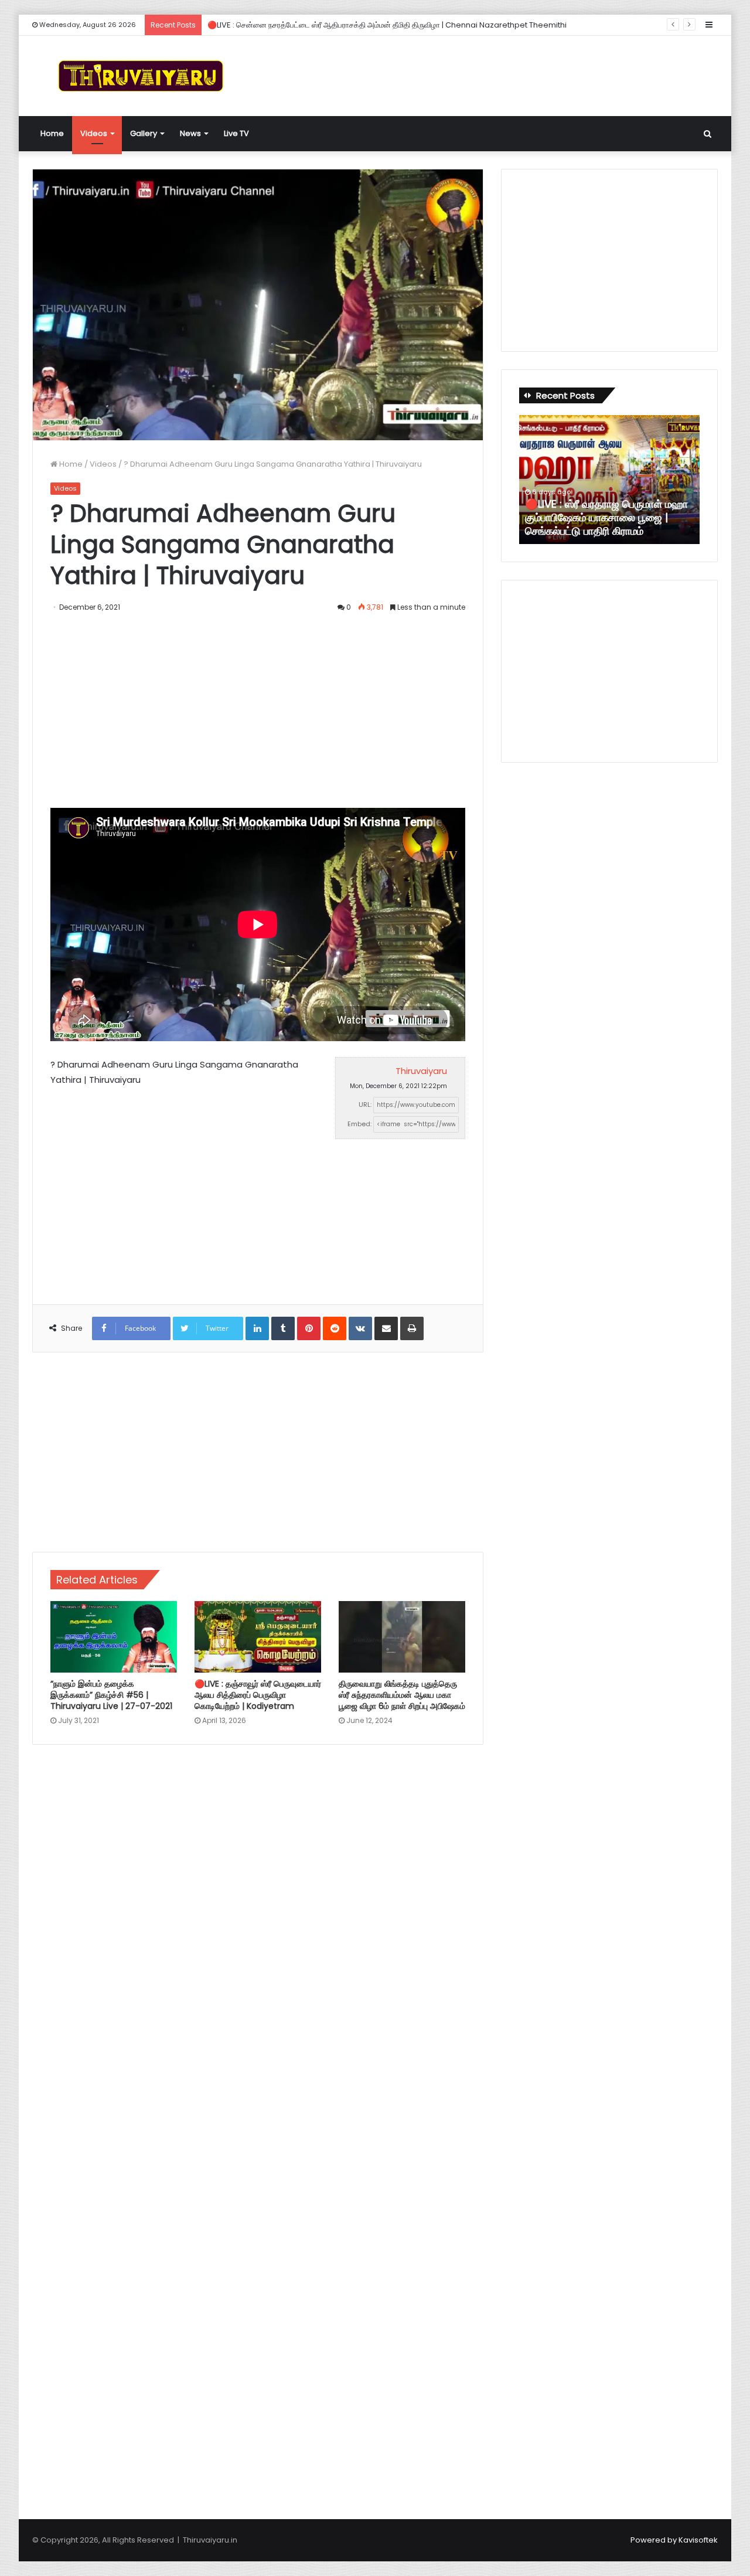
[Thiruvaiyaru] (141, 76)
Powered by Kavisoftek (674, 2540)
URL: (365, 1105)
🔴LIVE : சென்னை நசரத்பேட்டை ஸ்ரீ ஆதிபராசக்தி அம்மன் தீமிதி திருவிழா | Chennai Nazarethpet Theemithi (387, 25)
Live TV (236, 133)
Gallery (144, 133)
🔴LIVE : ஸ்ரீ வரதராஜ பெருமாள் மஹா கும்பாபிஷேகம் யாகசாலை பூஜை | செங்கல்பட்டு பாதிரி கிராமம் (606, 518)
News (190, 133)
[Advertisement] (492, 74)
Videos (94, 133)
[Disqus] (258, 1921)
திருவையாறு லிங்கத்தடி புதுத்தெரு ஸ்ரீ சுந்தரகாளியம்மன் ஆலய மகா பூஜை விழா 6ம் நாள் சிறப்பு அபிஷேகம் (402, 1695)
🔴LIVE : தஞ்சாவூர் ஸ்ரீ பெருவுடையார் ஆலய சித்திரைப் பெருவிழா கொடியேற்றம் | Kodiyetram (258, 1695)
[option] (609, 480)
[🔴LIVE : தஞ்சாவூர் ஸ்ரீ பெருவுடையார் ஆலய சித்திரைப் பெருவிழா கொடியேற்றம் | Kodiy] (258, 1637)
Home (52, 133)
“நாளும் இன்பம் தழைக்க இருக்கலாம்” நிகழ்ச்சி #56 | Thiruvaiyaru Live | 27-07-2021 (111, 1695)
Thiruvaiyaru (421, 1071)
